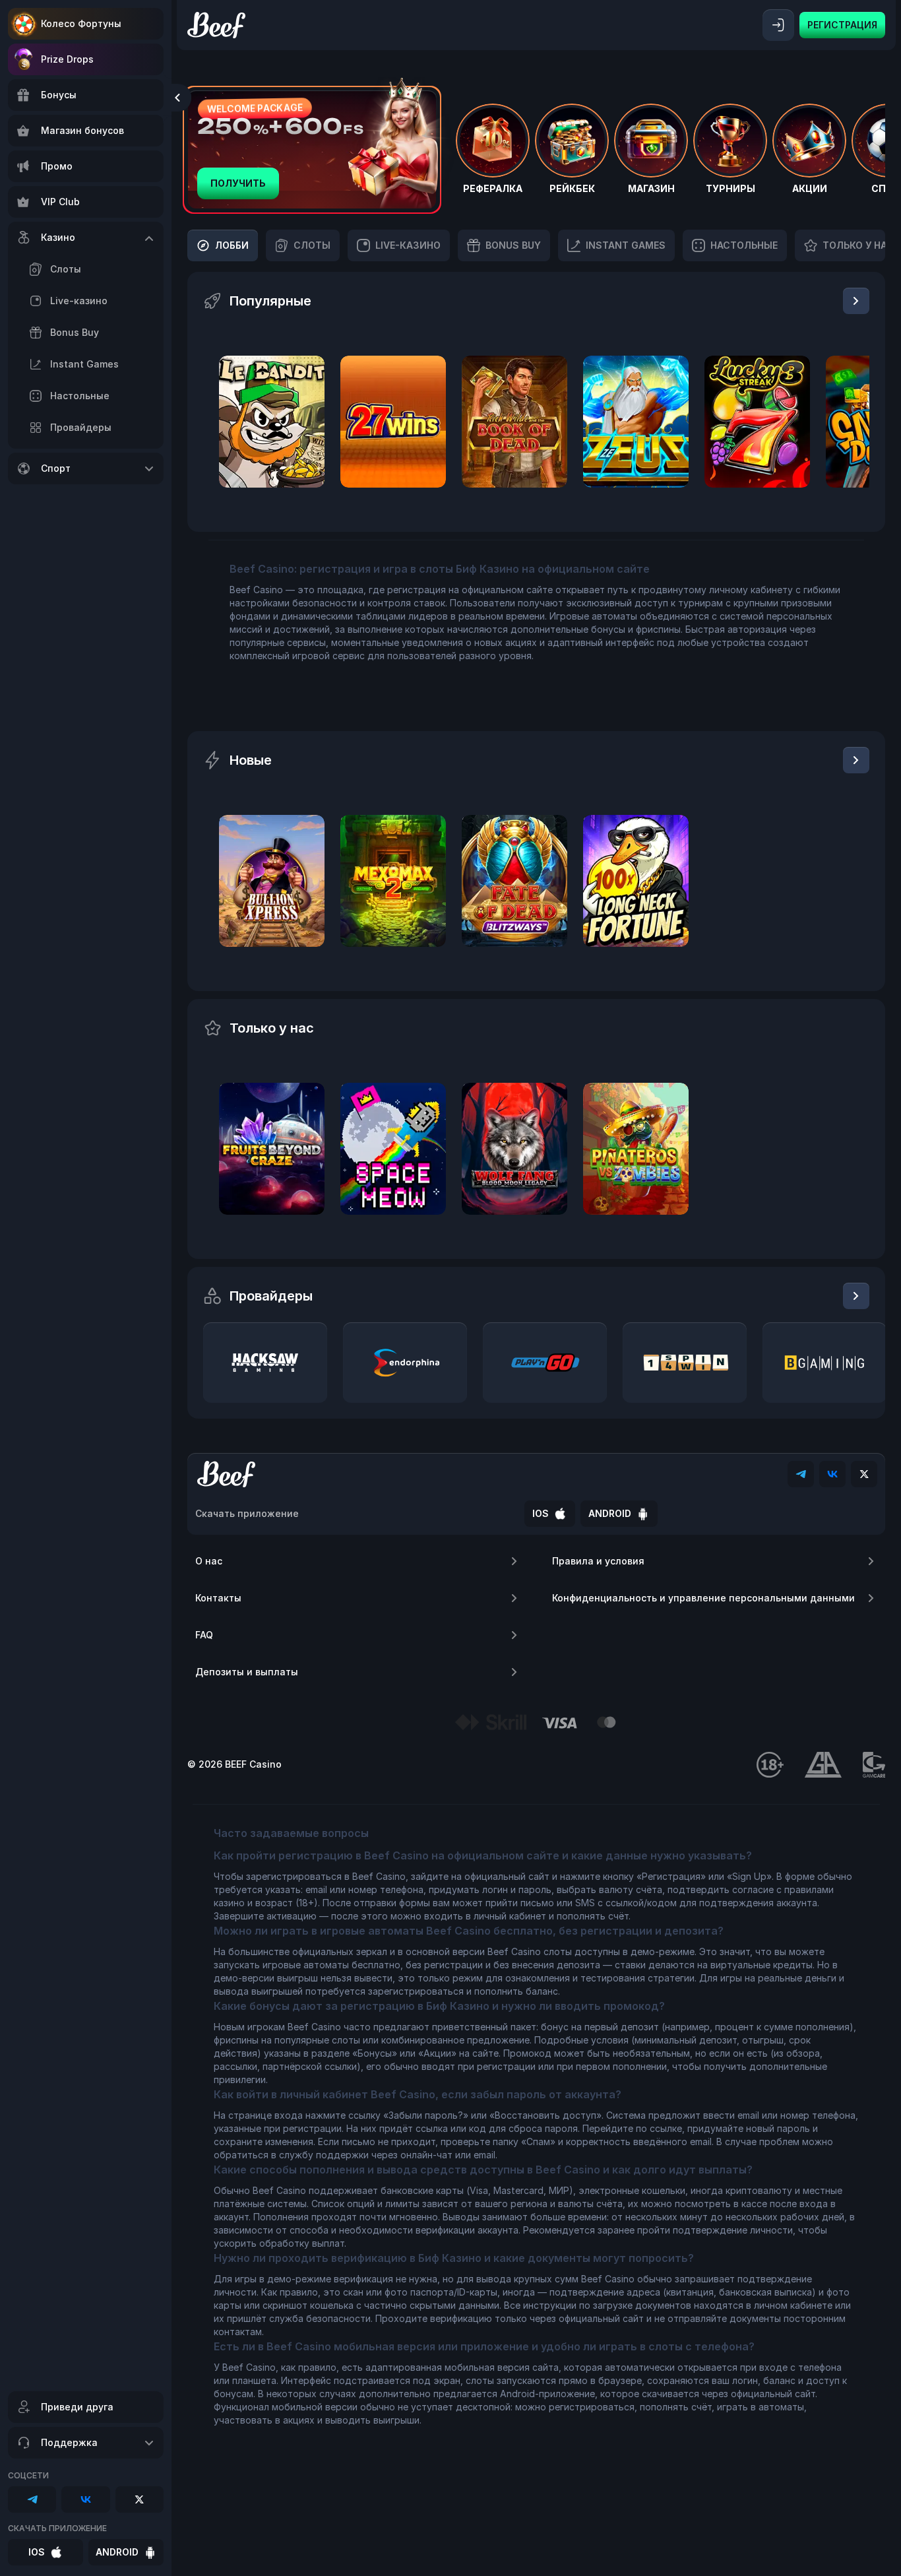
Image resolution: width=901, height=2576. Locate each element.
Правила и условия (598, 1561)
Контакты (218, 1598)
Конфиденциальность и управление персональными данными (703, 1598)
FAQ (204, 1635)
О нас (209, 1561)
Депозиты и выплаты (247, 1672)
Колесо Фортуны (81, 23)
